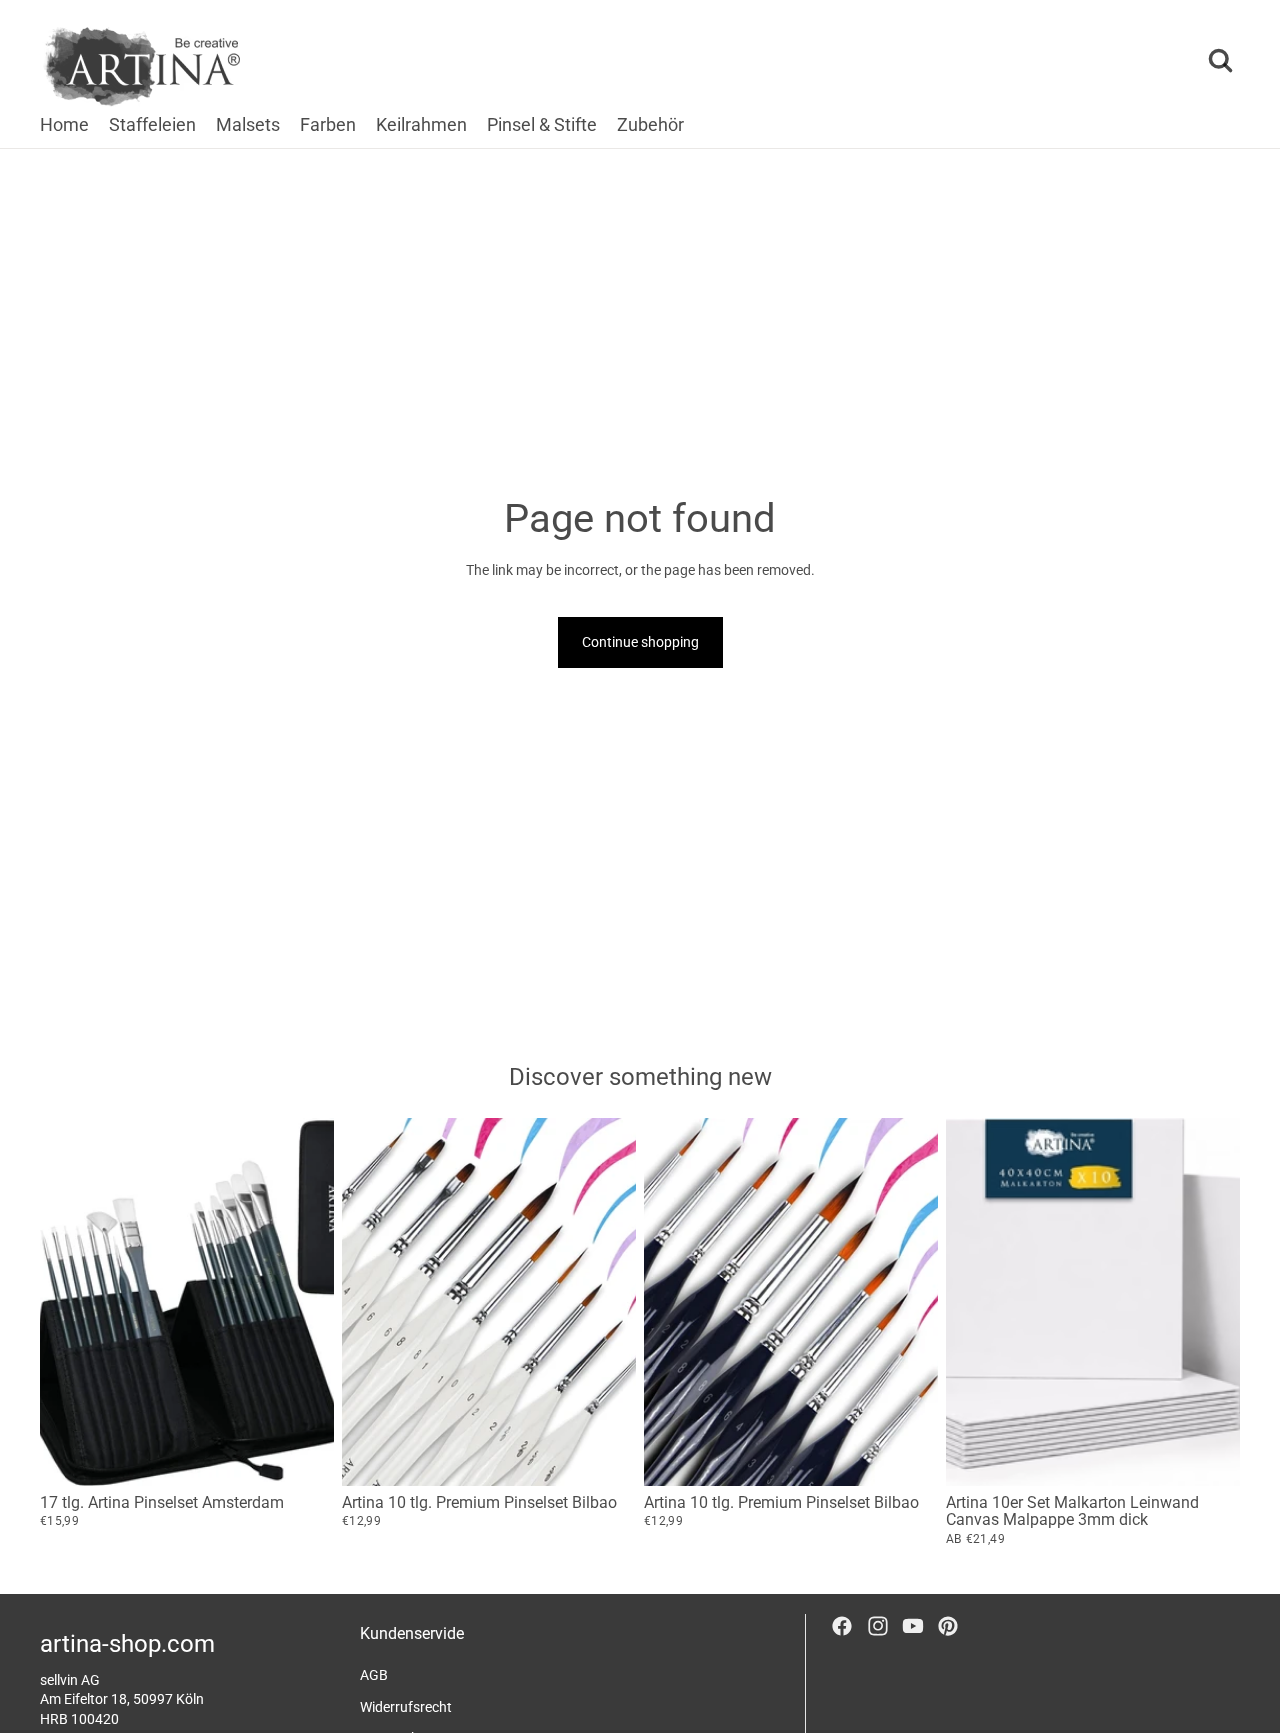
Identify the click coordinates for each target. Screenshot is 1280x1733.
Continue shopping (640, 642)
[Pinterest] (948, 1626)
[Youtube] (913, 1626)
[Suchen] (1220, 61)
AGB (374, 1675)
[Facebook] (842, 1626)
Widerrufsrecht (406, 1707)
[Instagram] (878, 1626)
